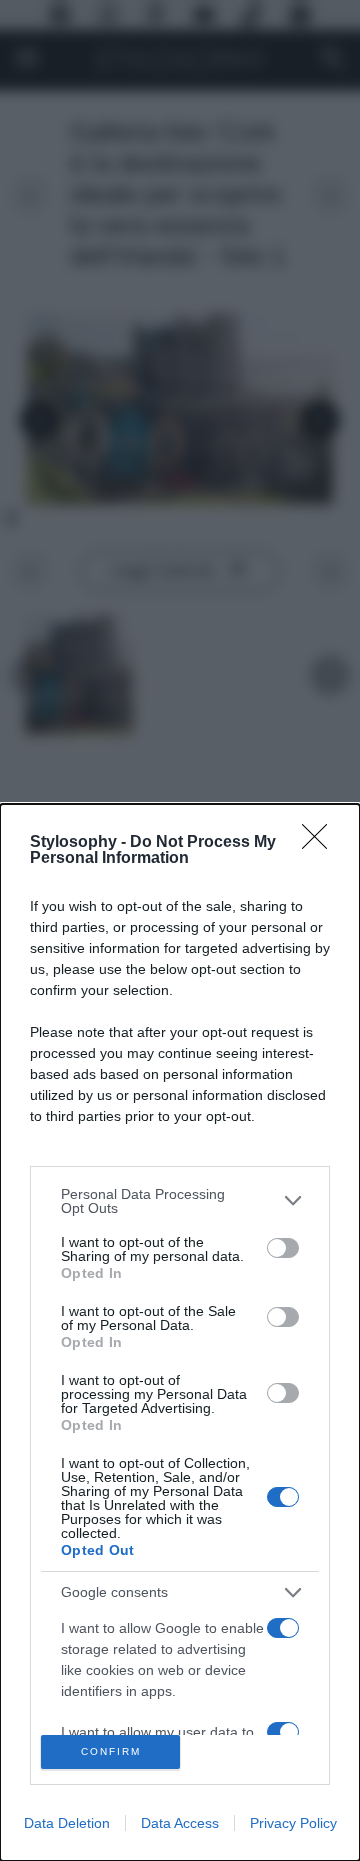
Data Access (180, 1823)
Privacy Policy (293, 1823)
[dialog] (180, 1332)
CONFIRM (111, 1751)
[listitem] (180, 1201)
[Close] (321, 843)
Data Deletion (67, 1823)
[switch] (283, 1248)
